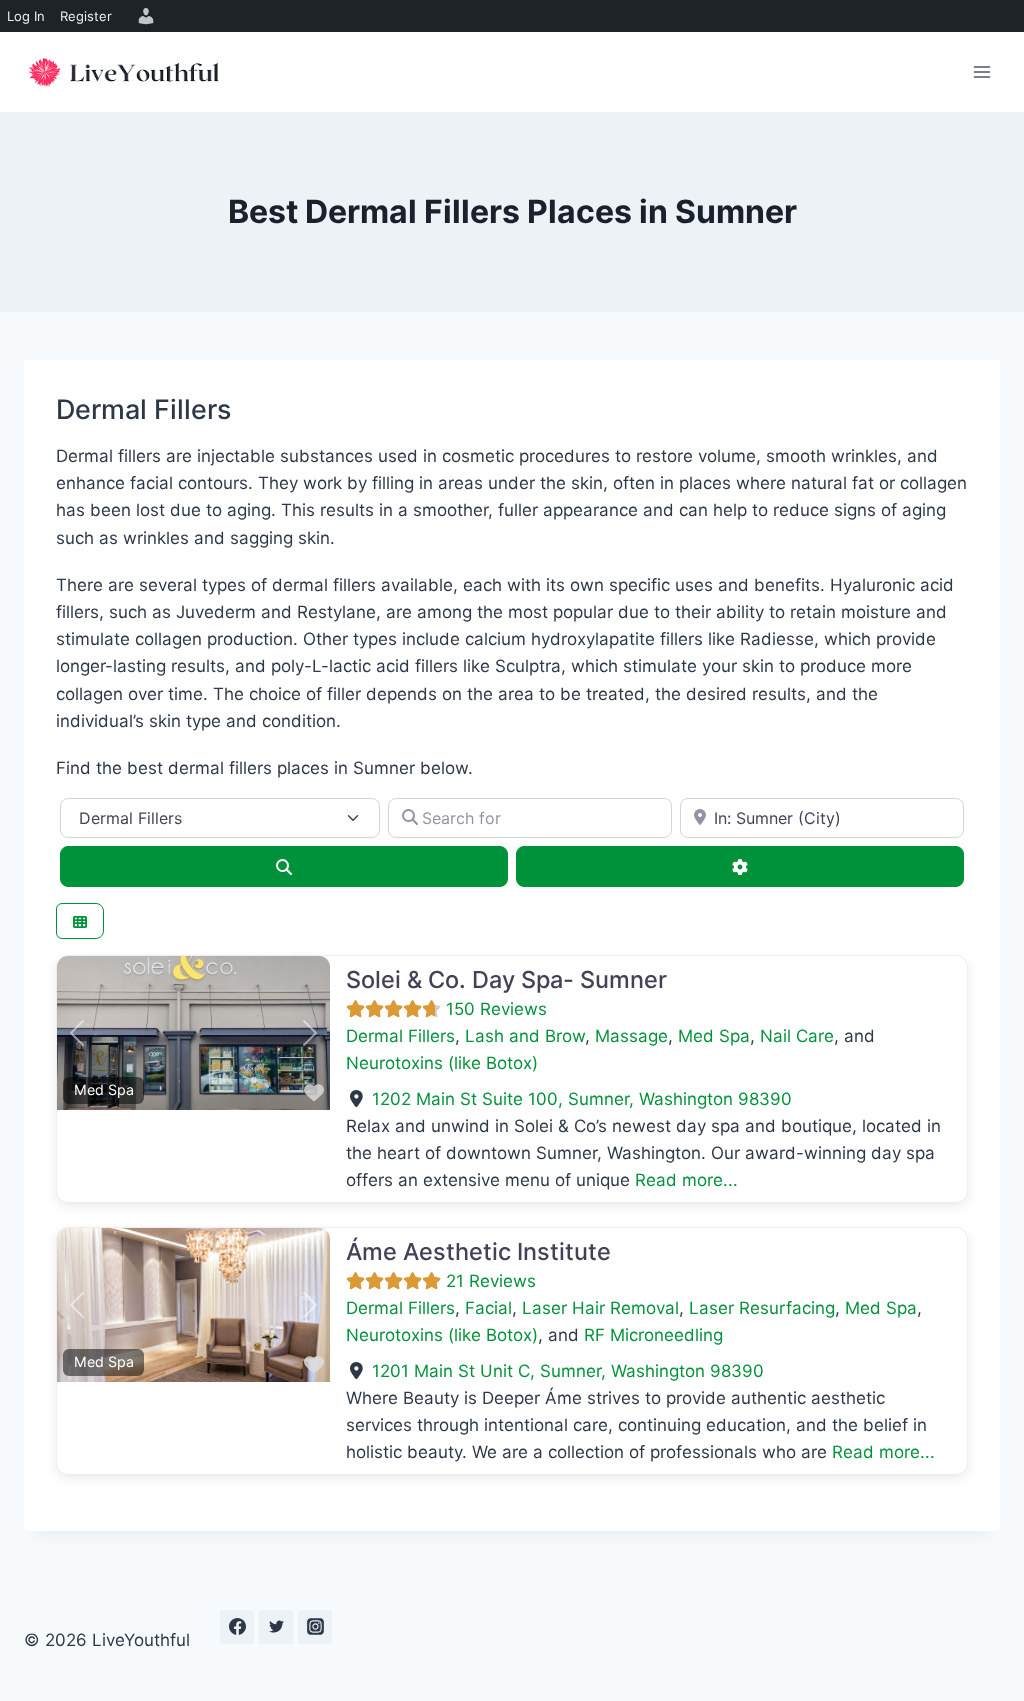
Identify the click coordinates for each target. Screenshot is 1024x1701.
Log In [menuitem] (26, 16)
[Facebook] (237, 1627)
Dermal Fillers (400, 1036)
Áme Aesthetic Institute (478, 1251)
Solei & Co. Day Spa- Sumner (506, 979)
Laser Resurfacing (762, 1308)
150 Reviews (496, 1009)
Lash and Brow (525, 1036)
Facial (488, 1308)
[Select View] (80, 921)
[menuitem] (143, 16)
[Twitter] (276, 1627)
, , (582, 1099)
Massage (631, 1036)
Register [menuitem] (86, 16)
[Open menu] (981, 71)
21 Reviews (491, 1281)
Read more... (686, 1180)
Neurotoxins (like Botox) (442, 1063)
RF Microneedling (653, 1335)
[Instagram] (315, 1627)
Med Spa (104, 1089)
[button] (77, 1033)
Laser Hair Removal (600, 1308)
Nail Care (797, 1036)
